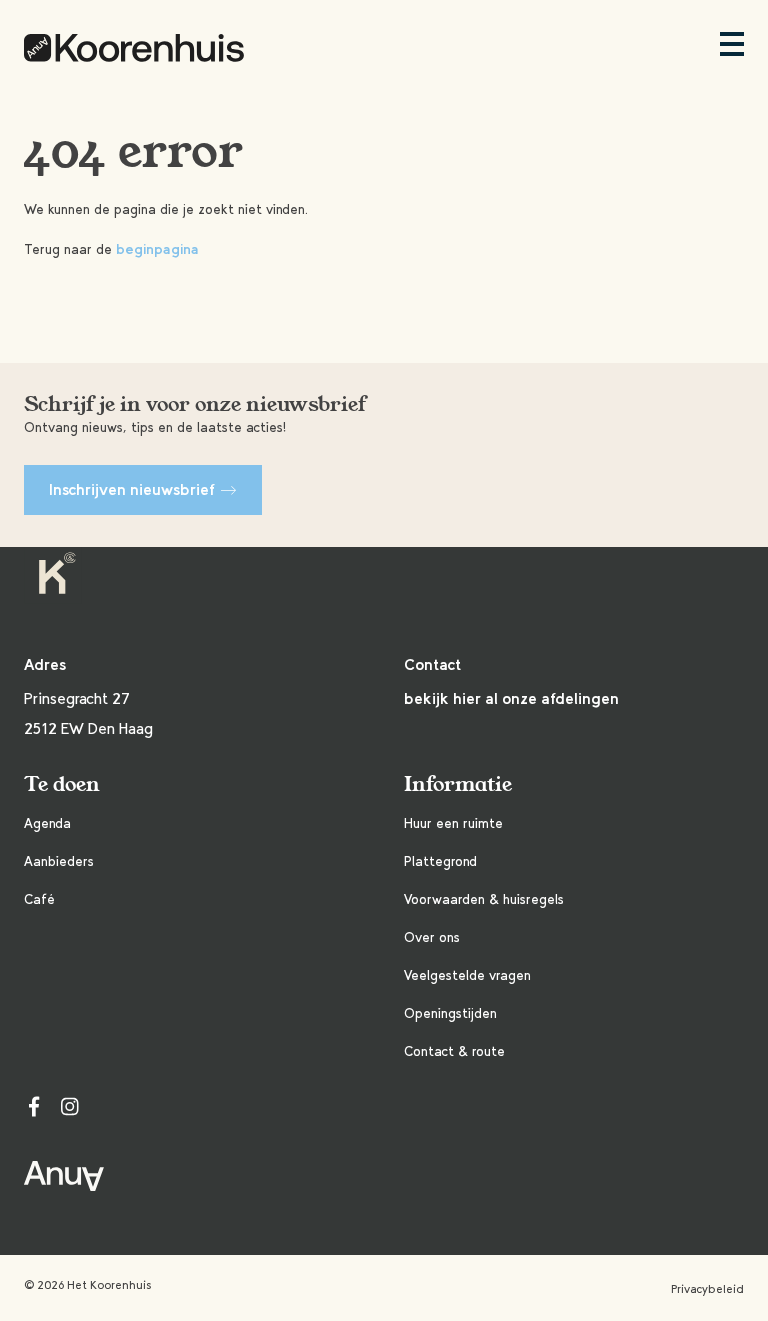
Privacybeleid (707, 1289)
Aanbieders (59, 861)
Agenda (47, 823)
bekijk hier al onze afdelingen (511, 698)
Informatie (458, 784)
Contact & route (454, 1051)
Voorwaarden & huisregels (484, 899)
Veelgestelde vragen (467, 975)
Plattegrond (440, 861)
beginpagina (157, 249)
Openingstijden (450, 1013)
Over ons (432, 937)
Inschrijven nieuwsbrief (132, 489)
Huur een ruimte (453, 823)
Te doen (62, 784)
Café (39, 899)
